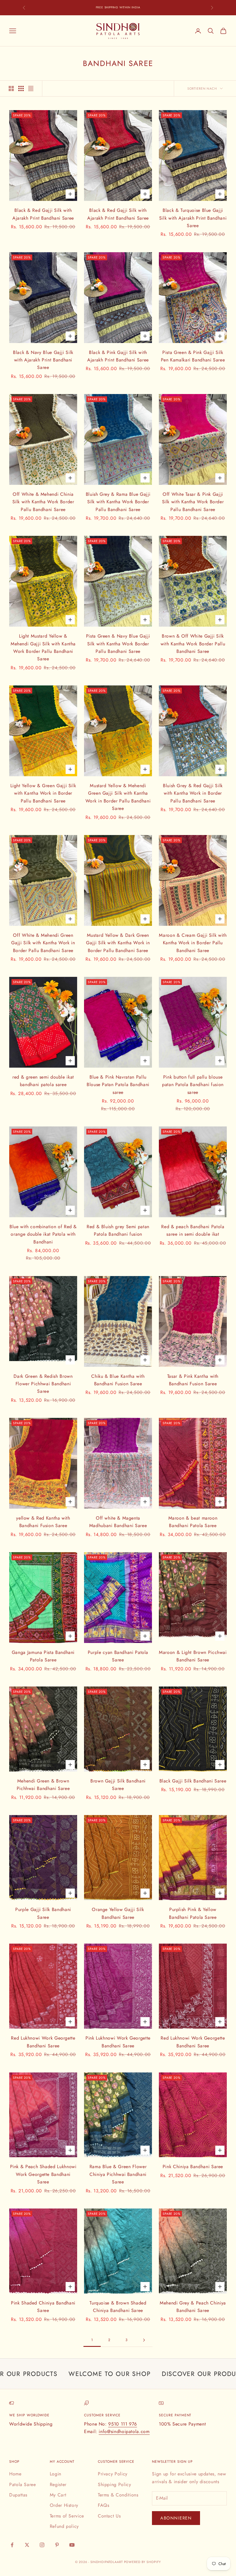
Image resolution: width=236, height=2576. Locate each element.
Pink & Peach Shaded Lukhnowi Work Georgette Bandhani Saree (43, 2174)
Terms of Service (67, 2516)
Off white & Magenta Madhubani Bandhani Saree (118, 1522)
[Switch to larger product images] (11, 88)
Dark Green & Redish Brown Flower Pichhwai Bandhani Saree (43, 1384)
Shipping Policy (115, 2484)
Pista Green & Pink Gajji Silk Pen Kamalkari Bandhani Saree (193, 356)
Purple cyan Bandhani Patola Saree (118, 1656)
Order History (64, 2505)
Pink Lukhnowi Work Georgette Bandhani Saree (118, 2042)
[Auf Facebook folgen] (12, 2545)
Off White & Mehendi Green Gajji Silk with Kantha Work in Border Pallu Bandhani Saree (43, 943)
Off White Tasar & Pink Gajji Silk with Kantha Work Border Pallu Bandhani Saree (193, 502)
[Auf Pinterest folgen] (57, 2545)
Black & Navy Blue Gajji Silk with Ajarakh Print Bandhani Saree (43, 360)
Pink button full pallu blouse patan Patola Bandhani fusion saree (193, 1085)
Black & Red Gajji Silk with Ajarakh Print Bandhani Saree (43, 214)
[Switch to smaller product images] (21, 88)
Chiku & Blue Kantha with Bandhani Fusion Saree (118, 1380)
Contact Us (109, 2516)
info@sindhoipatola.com (124, 2431)
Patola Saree (23, 2484)
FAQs (104, 2505)
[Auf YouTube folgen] (72, 2545)
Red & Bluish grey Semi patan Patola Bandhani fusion (118, 1230)
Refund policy (64, 2526)
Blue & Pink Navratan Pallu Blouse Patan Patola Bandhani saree (118, 1085)
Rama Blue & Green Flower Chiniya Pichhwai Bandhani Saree (118, 2174)
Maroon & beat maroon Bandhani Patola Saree (193, 1522)
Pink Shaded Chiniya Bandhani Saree (43, 2307)
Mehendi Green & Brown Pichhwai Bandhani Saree (43, 1785)
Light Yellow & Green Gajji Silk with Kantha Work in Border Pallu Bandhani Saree (43, 793)
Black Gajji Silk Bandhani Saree (193, 1781)
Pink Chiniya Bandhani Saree (193, 2167)
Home (15, 2474)
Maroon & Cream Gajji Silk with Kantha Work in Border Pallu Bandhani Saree (193, 943)
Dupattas (18, 2495)
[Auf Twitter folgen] (27, 2545)
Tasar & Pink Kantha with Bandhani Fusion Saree (193, 1380)
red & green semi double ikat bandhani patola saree (43, 1081)
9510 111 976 (123, 2424)
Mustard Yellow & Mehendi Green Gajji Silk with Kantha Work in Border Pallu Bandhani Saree (118, 797)
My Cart (58, 2495)
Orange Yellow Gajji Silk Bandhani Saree (118, 1913)
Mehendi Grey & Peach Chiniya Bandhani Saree (193, 2307)
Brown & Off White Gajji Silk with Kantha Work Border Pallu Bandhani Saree (193, 644)
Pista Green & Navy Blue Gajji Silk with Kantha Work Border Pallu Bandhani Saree (118, 644)
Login (56, 2474)
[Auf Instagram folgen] (42, 2545)
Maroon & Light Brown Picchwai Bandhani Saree (193, 1656)
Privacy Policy (113, 2474)
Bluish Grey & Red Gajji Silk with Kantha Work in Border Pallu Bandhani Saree (193, 793)
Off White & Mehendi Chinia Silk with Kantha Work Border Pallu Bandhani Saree (43, 502)
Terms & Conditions (118, 2495)
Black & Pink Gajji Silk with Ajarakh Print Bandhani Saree (118, 356)
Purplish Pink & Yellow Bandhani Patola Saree (193, 1913)
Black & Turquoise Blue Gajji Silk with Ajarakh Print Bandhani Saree (193, 218)
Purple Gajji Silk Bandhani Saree (43, 1913)
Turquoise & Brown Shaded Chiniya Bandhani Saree (118, 2307)
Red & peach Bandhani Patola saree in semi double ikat (193, 1230)
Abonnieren (176, 2518)
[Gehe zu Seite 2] (144, 2340)
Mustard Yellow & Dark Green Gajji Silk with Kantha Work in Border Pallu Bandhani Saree (118, 943)
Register (58, 2484)
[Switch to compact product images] (31, 88)
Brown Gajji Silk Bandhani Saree (118, 1785)
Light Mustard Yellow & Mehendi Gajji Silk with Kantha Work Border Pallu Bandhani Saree (43, 647)
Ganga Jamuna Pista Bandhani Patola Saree (43, 1656)
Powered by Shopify (143, 2562)
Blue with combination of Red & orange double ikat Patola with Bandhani (43, 1234)
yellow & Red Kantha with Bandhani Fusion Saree (43, 1522)
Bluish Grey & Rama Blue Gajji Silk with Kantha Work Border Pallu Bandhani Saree (118, 502)
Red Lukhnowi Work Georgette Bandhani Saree (43, 2042)
